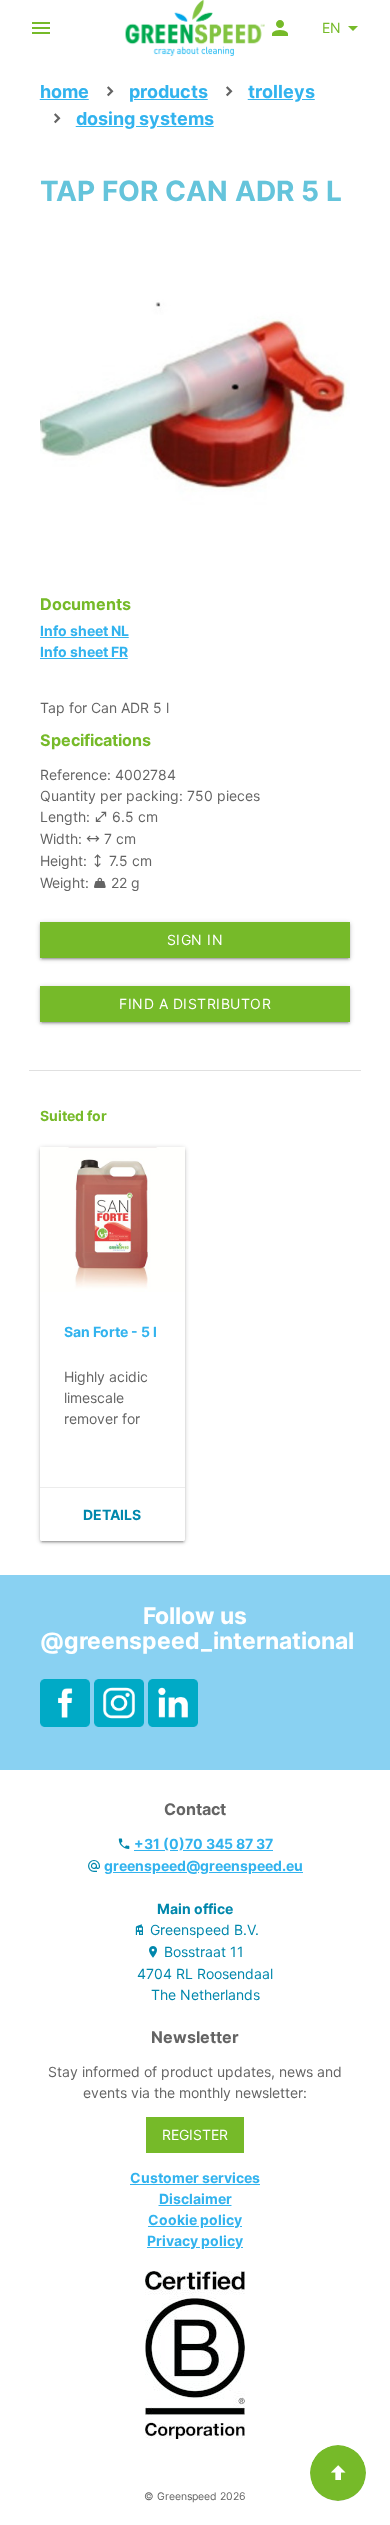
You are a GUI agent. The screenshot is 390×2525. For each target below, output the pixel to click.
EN (331, 27)
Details (112, 1514)
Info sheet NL (84, 630)
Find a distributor (195, 1003)
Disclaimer (195, 2198)
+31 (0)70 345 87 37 (203, 1843)
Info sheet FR (84, 651)
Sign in (195, 939)
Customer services (195, 2177)
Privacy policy (195, 2240)
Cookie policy (195, 2219)
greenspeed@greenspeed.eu (203, 1865)
